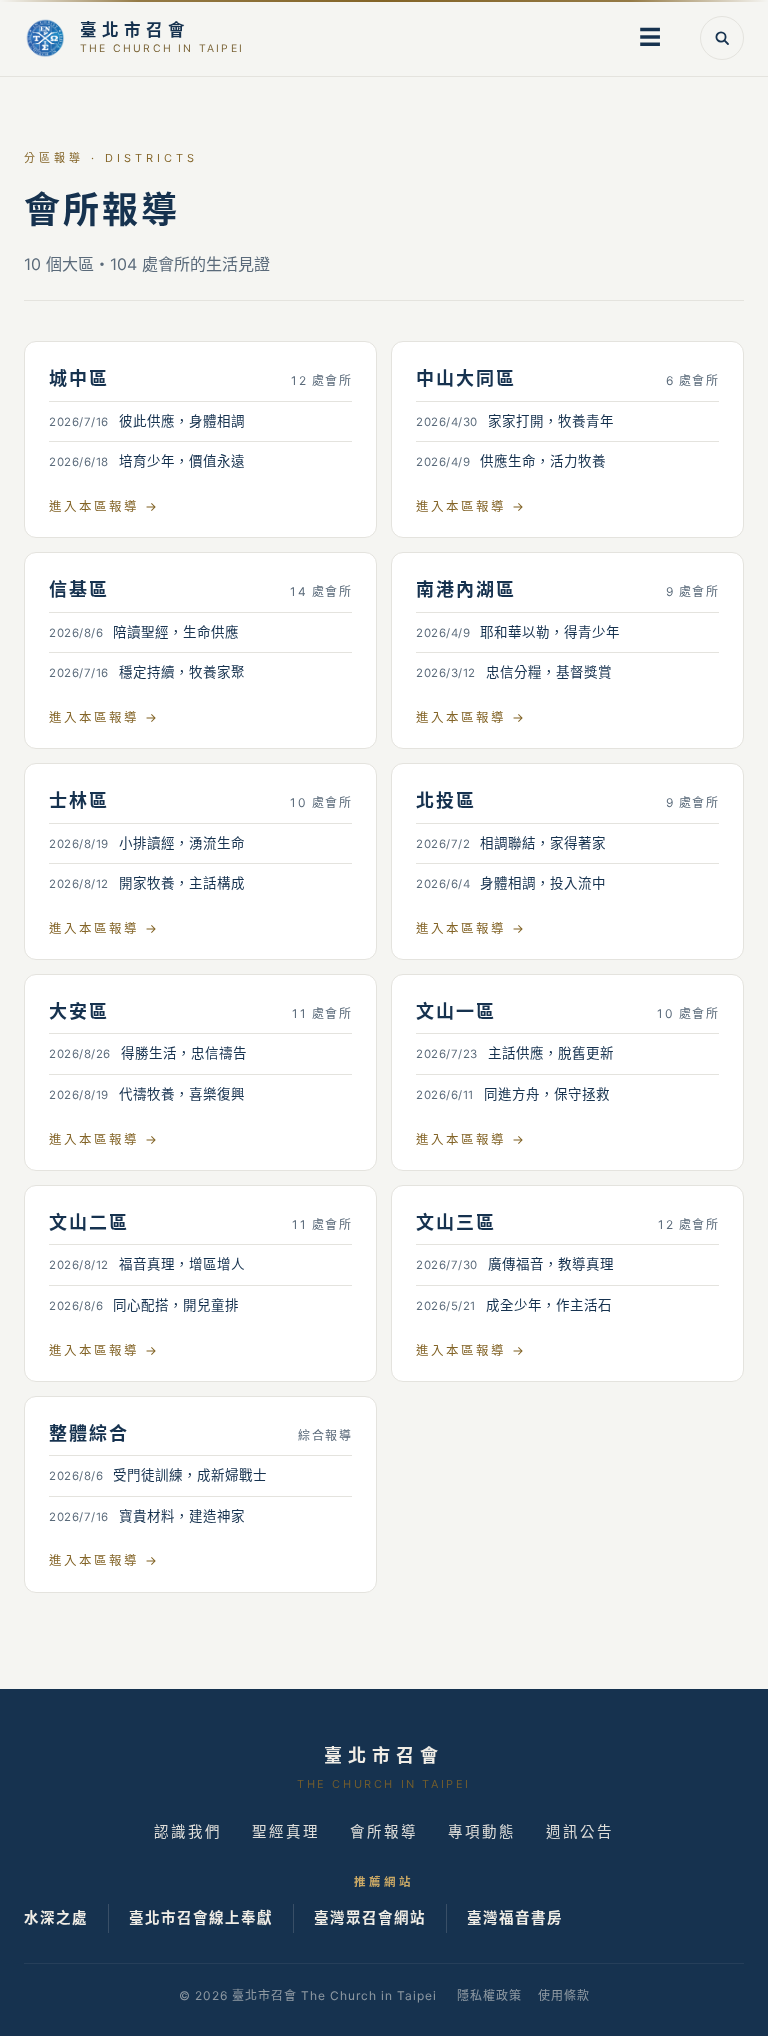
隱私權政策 (489, 1995)
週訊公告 (580, 1832)
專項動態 (482, 1832)
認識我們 (188, 1832)
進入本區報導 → (104, 506)
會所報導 (384, 1832)
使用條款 (564, 1995)
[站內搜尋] (722, 38)
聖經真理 (286, 1832)
